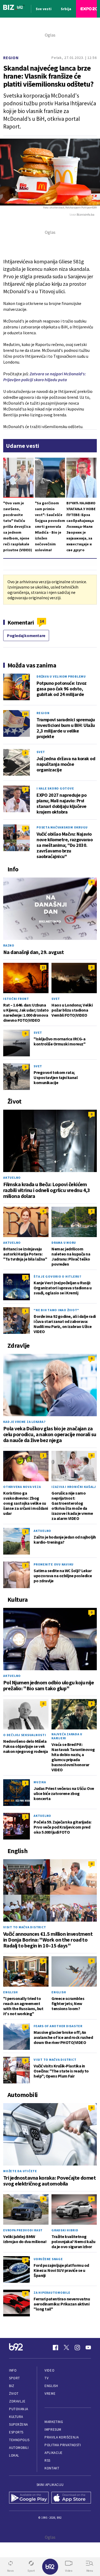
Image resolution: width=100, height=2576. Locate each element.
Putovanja (19, 2409)
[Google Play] (29, 2498)
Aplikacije (53, 2453)
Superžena (19, 2424)
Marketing (54, 2422)
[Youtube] (88, 2348)
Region (11, 58)
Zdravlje (17, 2401)
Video (49, 2370)
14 (42, 621)
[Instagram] (77, 2348)
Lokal (14, 2455)
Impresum (53, 2430)
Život (14, 2394)
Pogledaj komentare (26, 635)
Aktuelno (12, 1178)
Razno (9, 945)
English (10, 1992)
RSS (47, 2460)
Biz (12, 2386)
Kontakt (52, 2468)
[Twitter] (66, 2348)
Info (13, 2370)
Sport (15, 2378)
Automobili (19, 2448)
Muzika (40, 1782)
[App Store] (71, 2498)
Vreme (50, 2394)
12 (43, 967)
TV (47, 2378)
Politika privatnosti (63, 2445)
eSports (16, 2432)
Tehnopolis (19, 2440)
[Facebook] (55, 2348)
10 (25, 714)
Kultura (16, 2417)
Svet (41, 752)
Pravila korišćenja (62, 2437)
